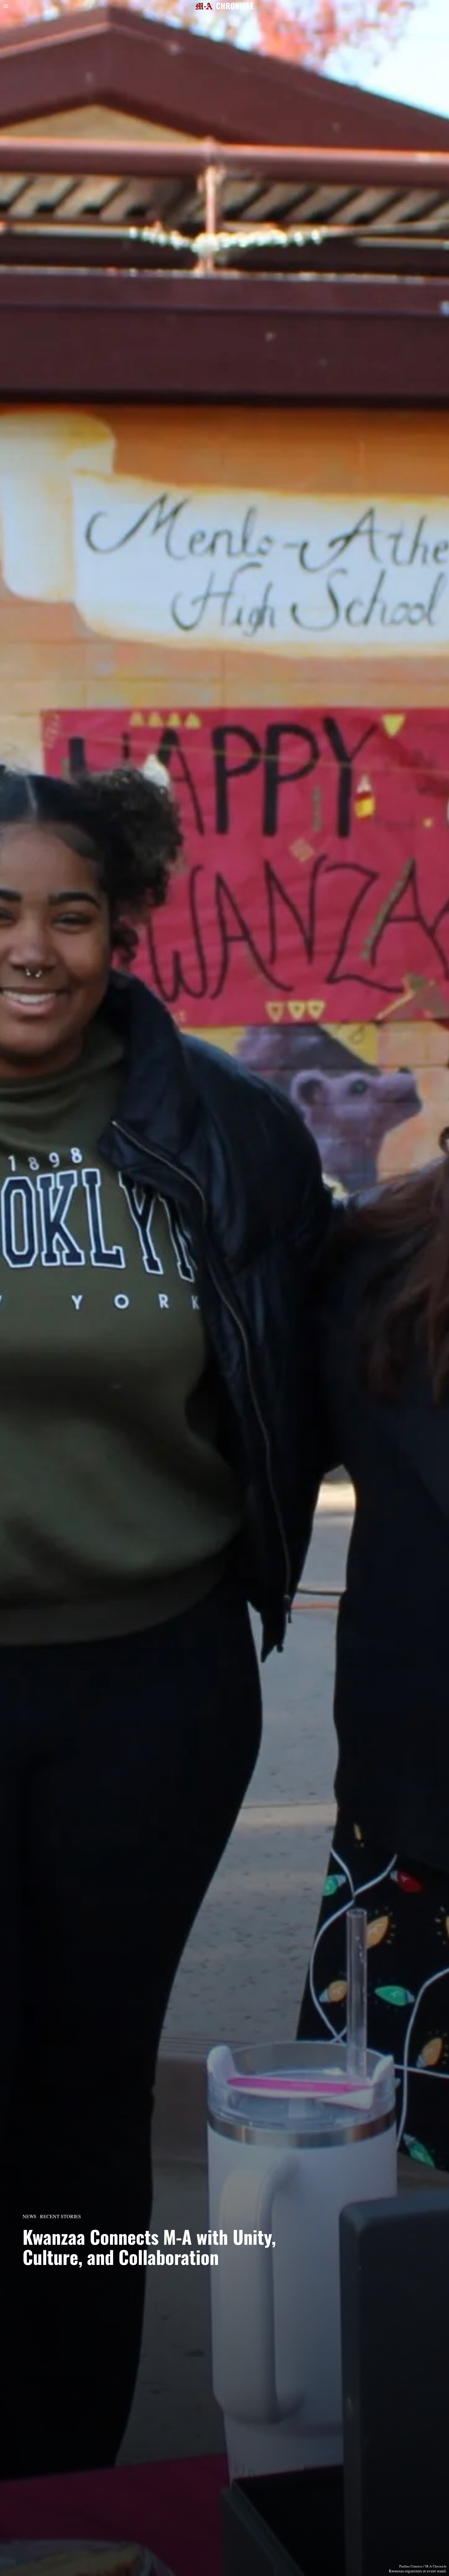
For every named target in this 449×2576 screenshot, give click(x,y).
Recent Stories (60, 2216)
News (29, 2216)
